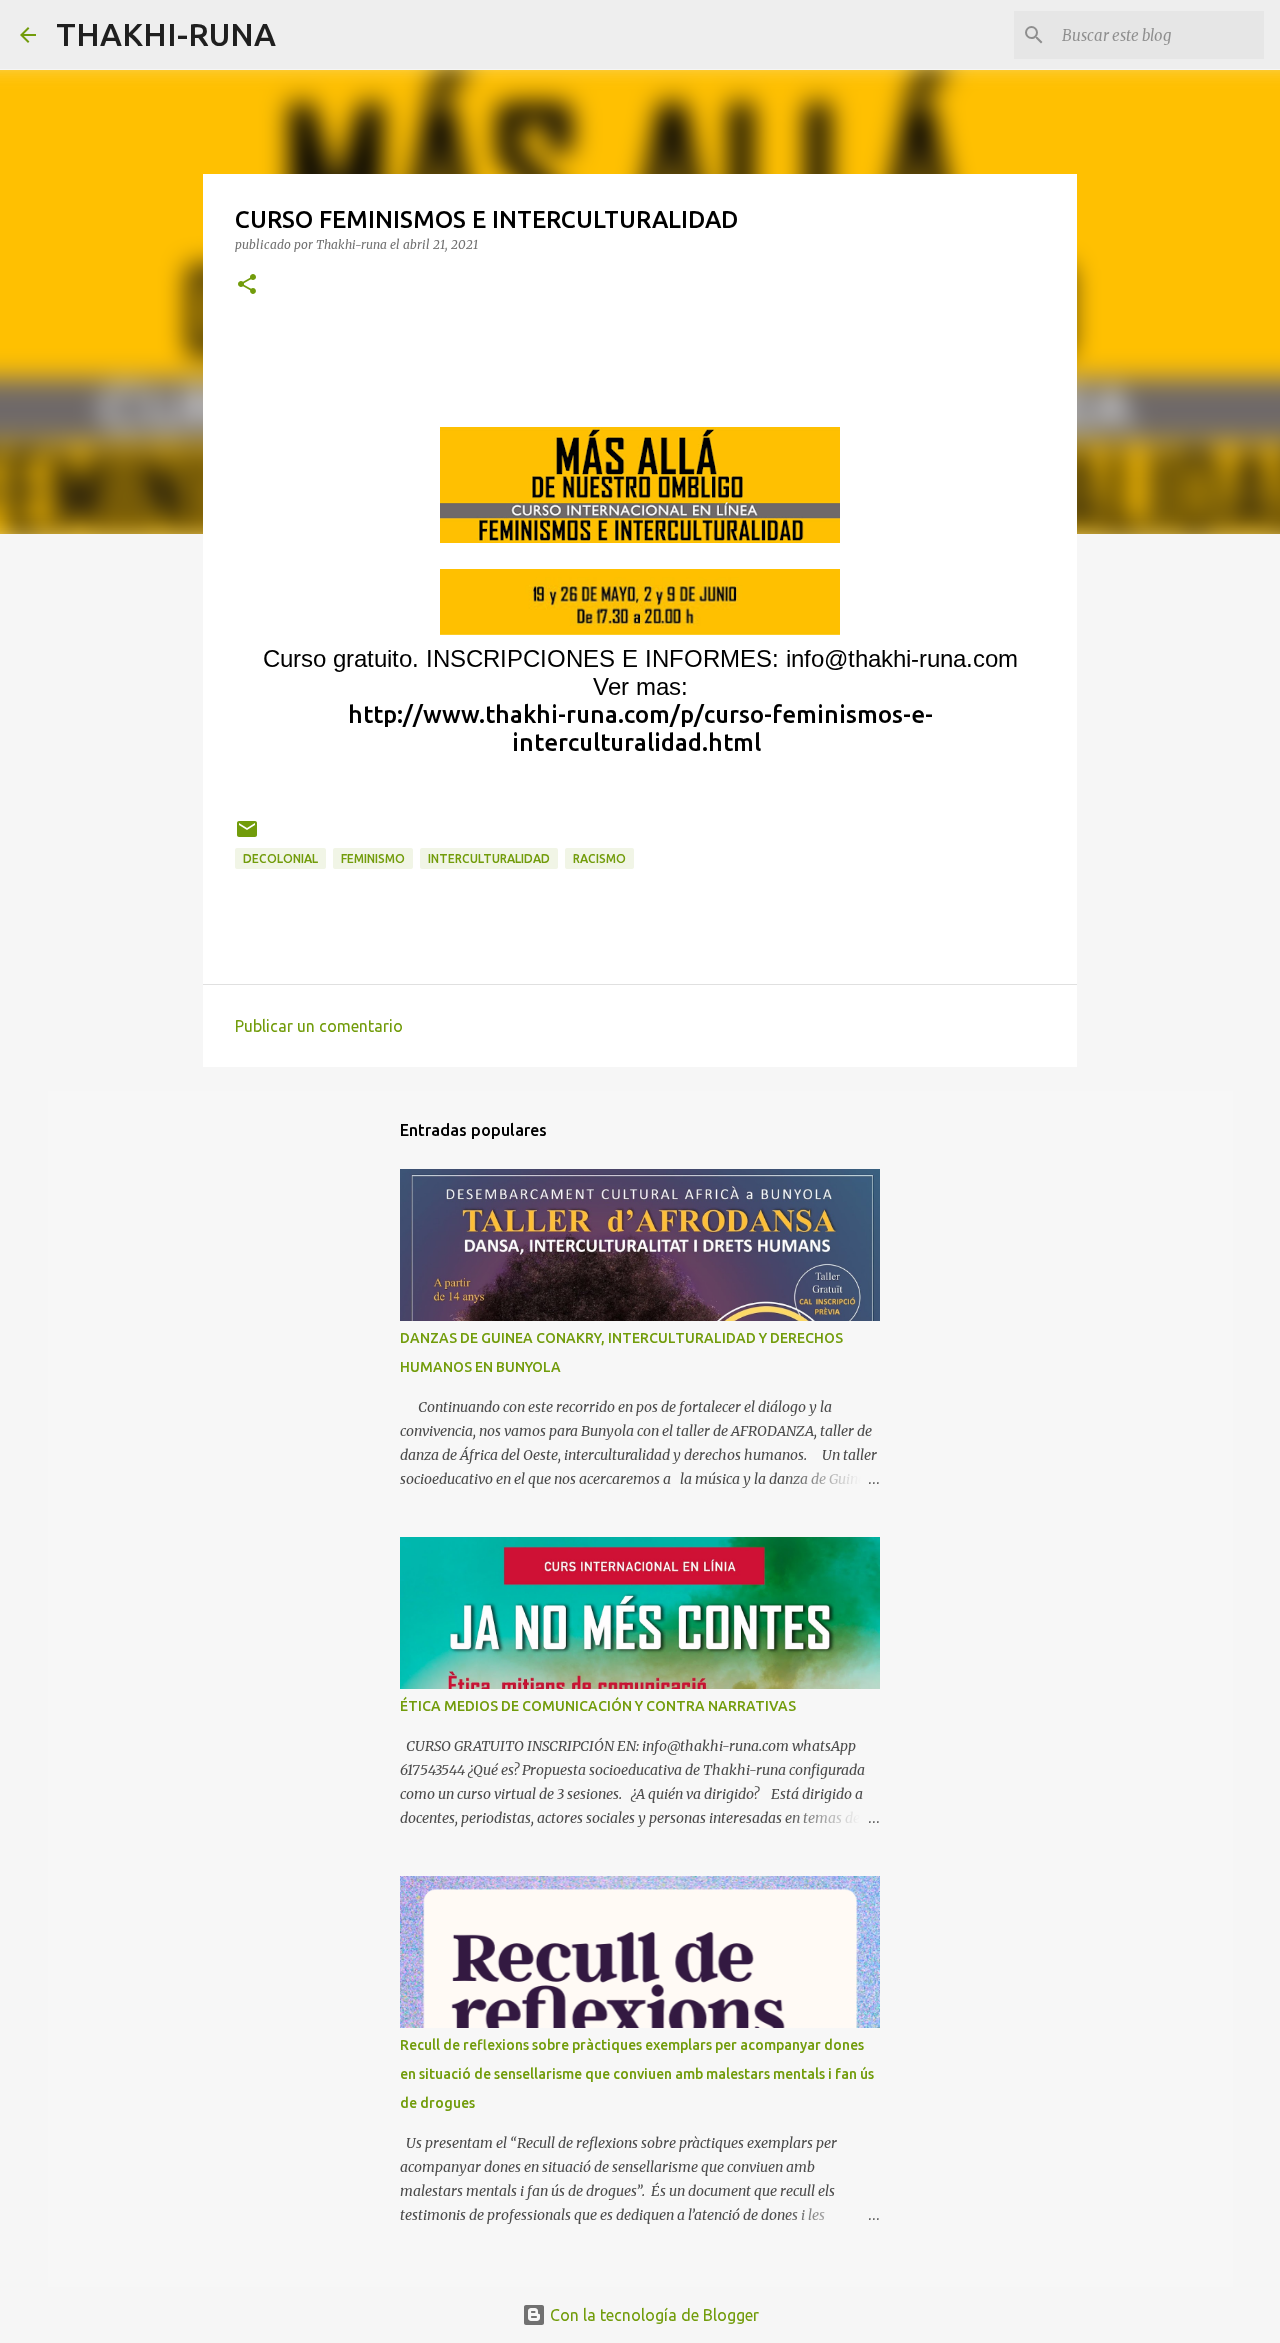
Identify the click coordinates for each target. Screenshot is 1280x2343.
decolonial (280, 858)
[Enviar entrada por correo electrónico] (247, 836)
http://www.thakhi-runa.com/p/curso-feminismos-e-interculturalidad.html (640, 728)
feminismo (373, 858)
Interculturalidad (489, 858)
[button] (247, 285)
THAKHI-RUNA (166, 34)
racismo (599, 858)
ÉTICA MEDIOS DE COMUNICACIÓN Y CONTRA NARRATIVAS (598, 1706)
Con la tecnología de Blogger (652, 2315)
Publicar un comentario (319, 1026)
